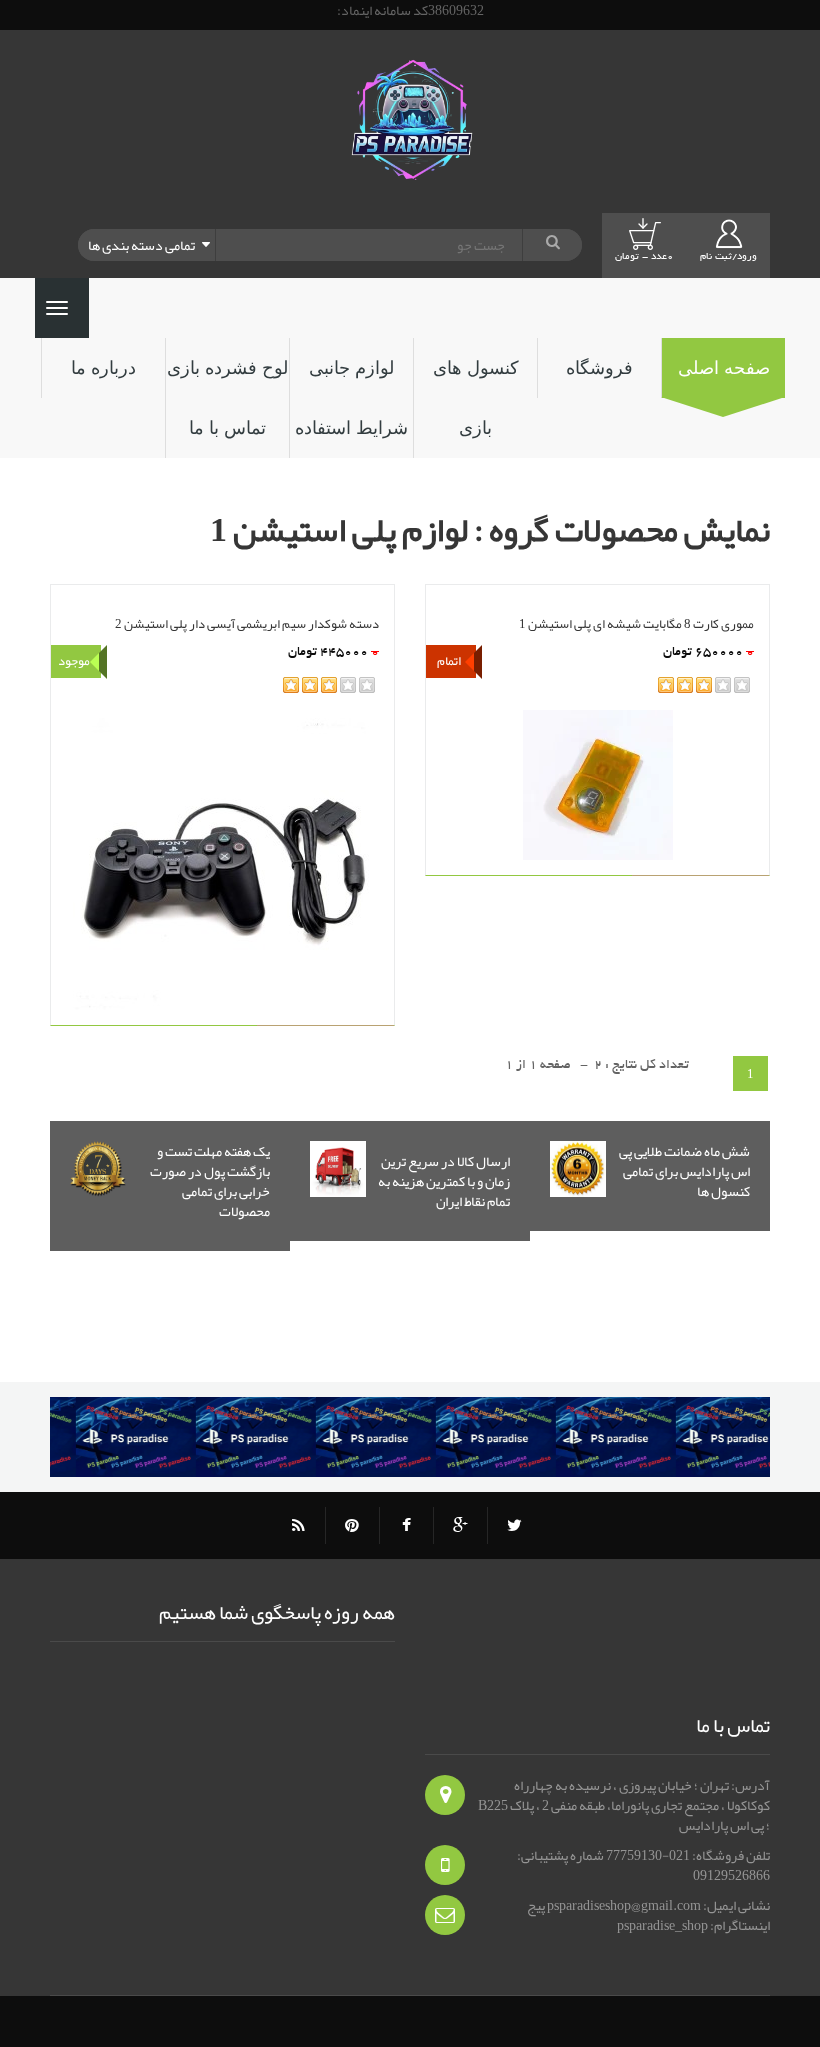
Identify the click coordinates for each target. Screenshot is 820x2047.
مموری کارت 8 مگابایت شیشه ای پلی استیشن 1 (636, 622)
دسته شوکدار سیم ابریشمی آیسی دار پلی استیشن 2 (247, 622)
